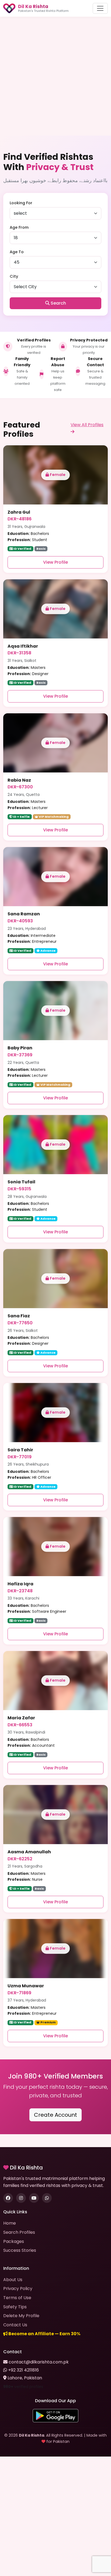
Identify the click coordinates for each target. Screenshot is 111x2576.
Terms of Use (17, 2298)
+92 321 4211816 (23, 2370)
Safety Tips (15, 2307)
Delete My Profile (21, 2316)
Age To (17, 252)
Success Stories (20, 2250)
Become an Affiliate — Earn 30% (44, 2334)
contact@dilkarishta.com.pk (39, 2362)
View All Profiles (87, 425)
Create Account (55, 2115)
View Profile (55, 562)
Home (10, 2223)
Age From (19, 227)
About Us (13, 2280)
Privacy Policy (18, 2289)
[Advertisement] (55, 76)
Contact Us (15, 2325)
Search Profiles (19, 2232)
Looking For (21, 203)
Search (58, 303)
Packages (14, 2241)
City (14, 276)
